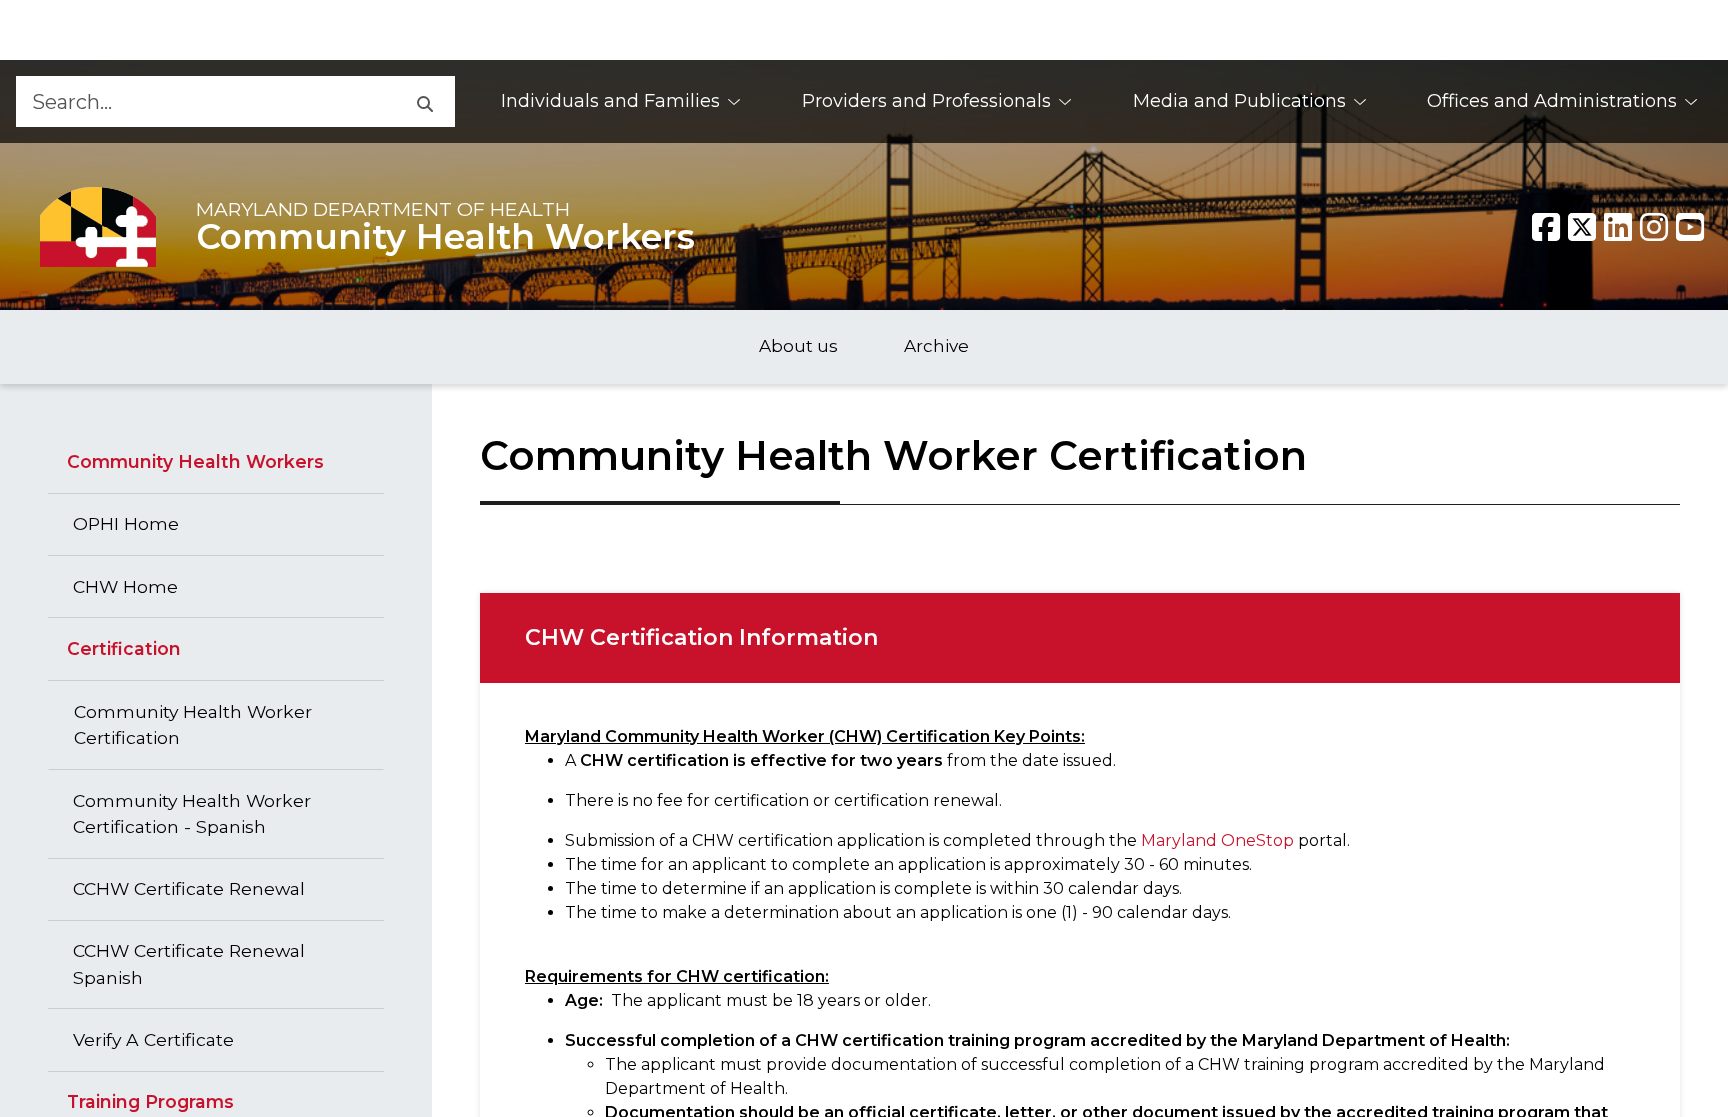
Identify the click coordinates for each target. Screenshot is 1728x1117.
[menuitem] (621, 101)
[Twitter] (1582, 227)
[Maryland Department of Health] (98, 226)
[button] (424, 101)
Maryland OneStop (1217, 840)
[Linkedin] (1618, 227)
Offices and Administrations (1552, 101)
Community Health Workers (445, 237)
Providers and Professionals (926, 101)
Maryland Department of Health (383, 209)
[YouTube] (1690, 227)
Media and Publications (1239, 101)
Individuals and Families (610, 101)
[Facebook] (1546, 227)
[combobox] (204, 101)
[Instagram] (1654, 227)
